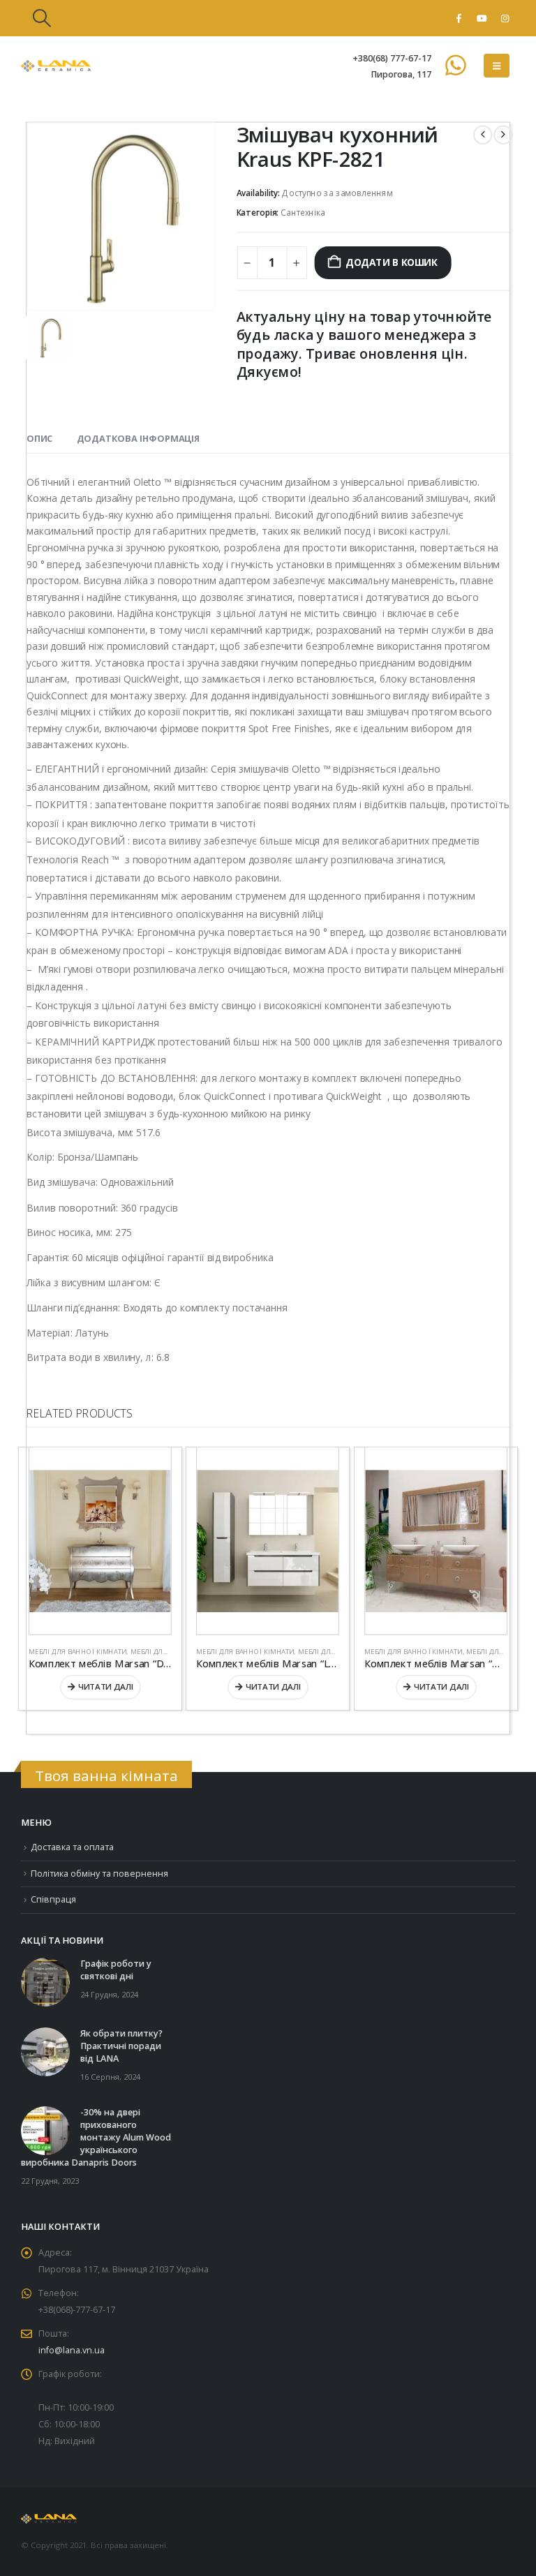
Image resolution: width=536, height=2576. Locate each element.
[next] (503, 135)
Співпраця (53, 1899)
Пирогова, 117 (401, 74)
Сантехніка (303, 213)
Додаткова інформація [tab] (139, 439)
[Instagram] (505, 18)
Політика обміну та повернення (99, 1874)
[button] (42, 18)
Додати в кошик (391, 263)
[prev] (483, 135)
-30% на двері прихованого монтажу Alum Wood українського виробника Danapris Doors (96, 2137)
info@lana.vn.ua (72, 2350)
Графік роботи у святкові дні (116, 1970)
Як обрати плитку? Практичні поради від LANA (121, 2046)
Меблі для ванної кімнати (77, 1651)
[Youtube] (482, 18)
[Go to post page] (45, 1982)
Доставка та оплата (72, 1847)
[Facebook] (459, 18)
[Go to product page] (100, 1541)
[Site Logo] (56, 66)
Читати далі (106, 1687)
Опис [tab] (39, 439)
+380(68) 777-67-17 (392, 58)
